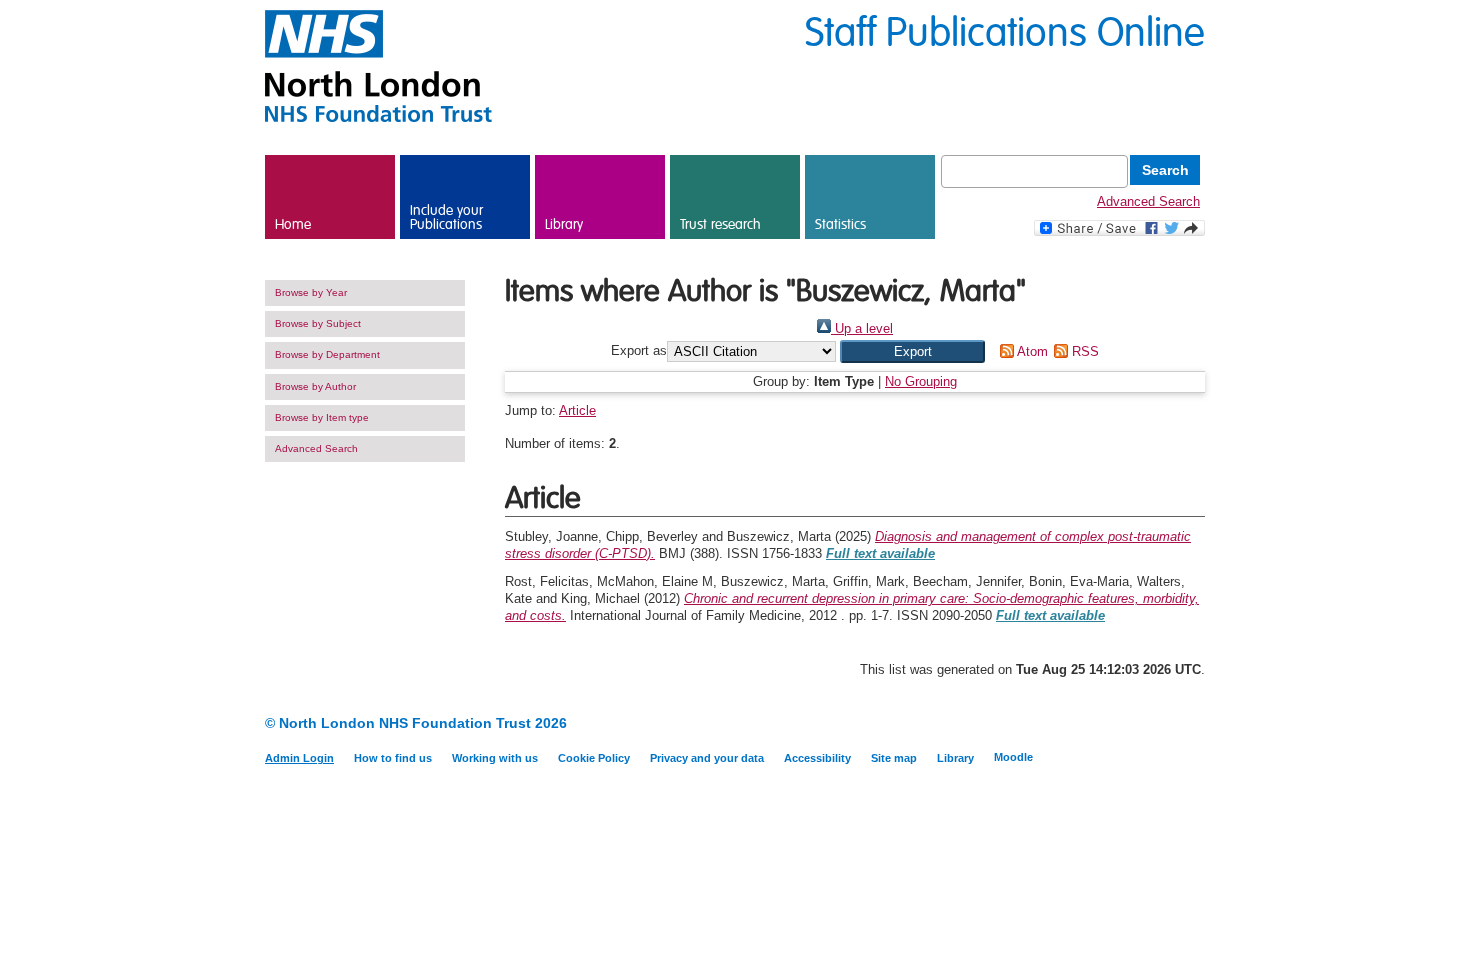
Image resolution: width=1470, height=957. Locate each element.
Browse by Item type (322, 417)
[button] (912, 351)
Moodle (1013, 757)
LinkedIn (1157, 724)
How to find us (393, 758)
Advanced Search (1148, 201)
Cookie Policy (594, 758)
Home (293, 225)
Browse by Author (315, 386)
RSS (1083, 351)
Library (564, 225)
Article (577, 410)
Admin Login (299, 758)
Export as (639, 351)
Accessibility (817, 758)
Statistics (840, 225)
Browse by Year (311, 292)
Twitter (1192, 724)
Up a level (862, 328)
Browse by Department (327, 354)
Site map (894, 758)
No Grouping (921, 381)
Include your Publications (446, 218)
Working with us (495, 758)
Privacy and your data (707, 758)
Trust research (720, 225)
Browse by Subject (318, 323)
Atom (1030, 351)
